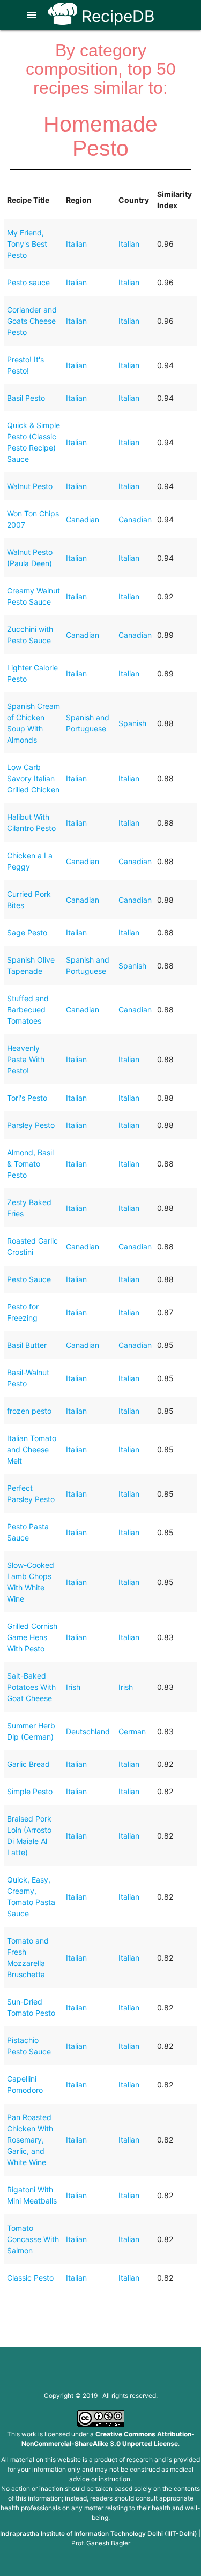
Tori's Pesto (27, 1098)
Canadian (83, 519)
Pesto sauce (28, 282)
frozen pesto (29, 1411)
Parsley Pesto (31, 1125)
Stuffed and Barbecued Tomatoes (28, 1009)
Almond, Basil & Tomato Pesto (30, 1164)
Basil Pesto (26, 398)
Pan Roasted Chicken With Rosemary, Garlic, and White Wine (30, 2140)
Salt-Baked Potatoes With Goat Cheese (31, 1687)
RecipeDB (116, 16)
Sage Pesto (27, 932)
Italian (76, 244)
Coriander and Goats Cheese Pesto (32, 321)
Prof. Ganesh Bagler (101, 2543)
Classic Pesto (30, 2278)
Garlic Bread (28, 1764)
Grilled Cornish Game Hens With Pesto (32, 1637)
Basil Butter (27, 1345)
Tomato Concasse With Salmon (33, 2239)
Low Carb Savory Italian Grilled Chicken (33, 778)
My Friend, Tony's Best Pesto (27, 244)
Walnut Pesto (30, 486)
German (132, 1731)
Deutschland (88, 1731)
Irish (73, 1687)
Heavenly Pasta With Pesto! (26, 1059)
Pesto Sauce (29, 1279)
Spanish (132, 723)
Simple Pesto (30, 1791)
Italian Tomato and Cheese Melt (32, 1449)
